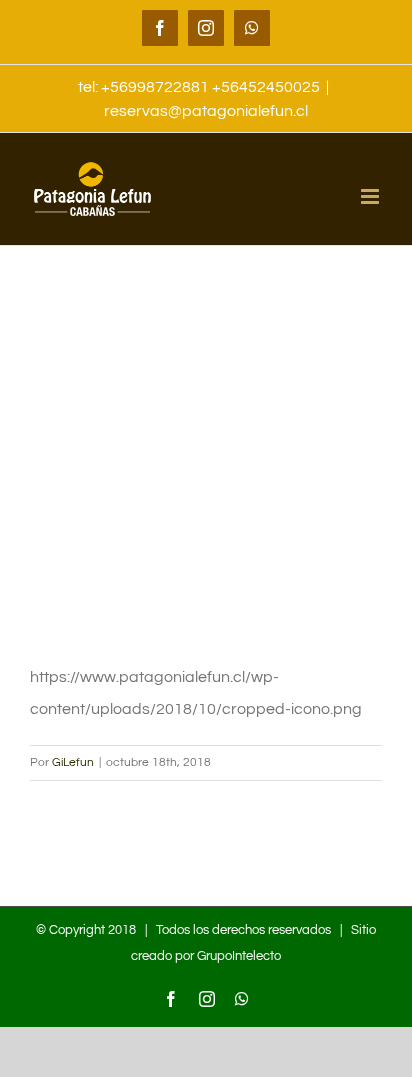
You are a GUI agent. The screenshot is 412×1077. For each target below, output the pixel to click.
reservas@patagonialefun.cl (206, 111)
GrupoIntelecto (239, 956)
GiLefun (73, 762)
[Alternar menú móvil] (371, 196)
